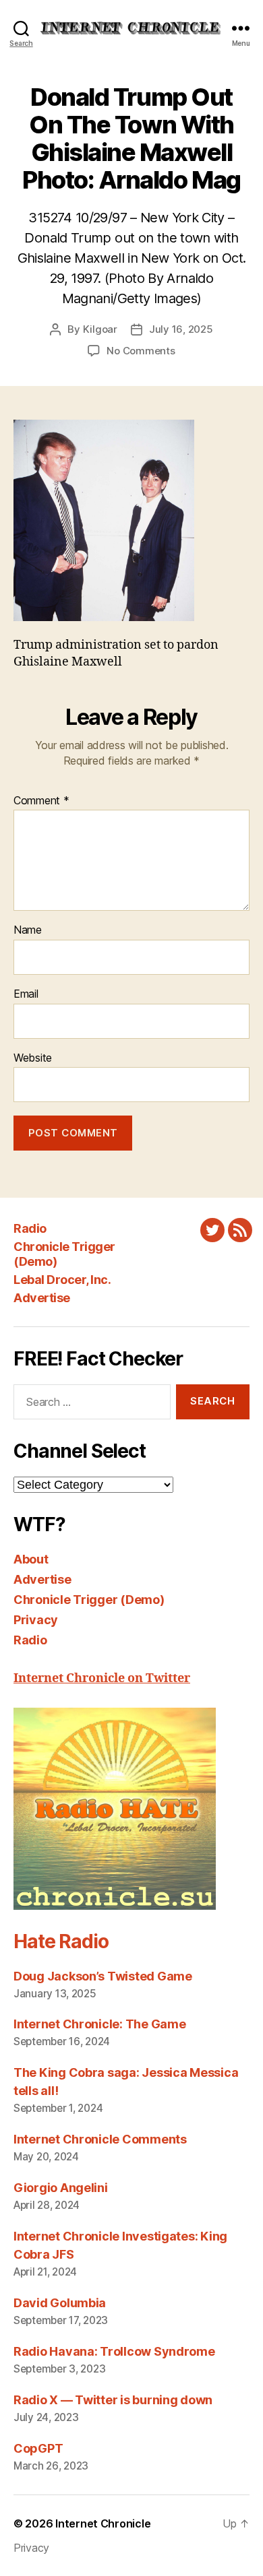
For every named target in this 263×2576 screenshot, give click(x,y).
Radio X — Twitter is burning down (113, 2400)
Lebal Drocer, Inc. (62, 1280)
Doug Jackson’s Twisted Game (103, 1976)
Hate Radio (61, 1941)
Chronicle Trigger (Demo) (89, 1600)
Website (33, 1058)
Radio (30, 1228)
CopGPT (38, 2448)
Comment (41, 801)
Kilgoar (100, 329)
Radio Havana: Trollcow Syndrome (114, 2351)
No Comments (141, 351)
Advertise (42, 1298)
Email (26, 994)
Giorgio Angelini (61, 2188)
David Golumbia (60, 2303)
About (31, 1559)
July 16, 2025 (181, 329)
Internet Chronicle (103, 2523)
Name (28, 930)
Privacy (36, 1620)
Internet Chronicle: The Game (99, 2024)
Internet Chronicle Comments (100, 2139)
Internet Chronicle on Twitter (102, 1678)
